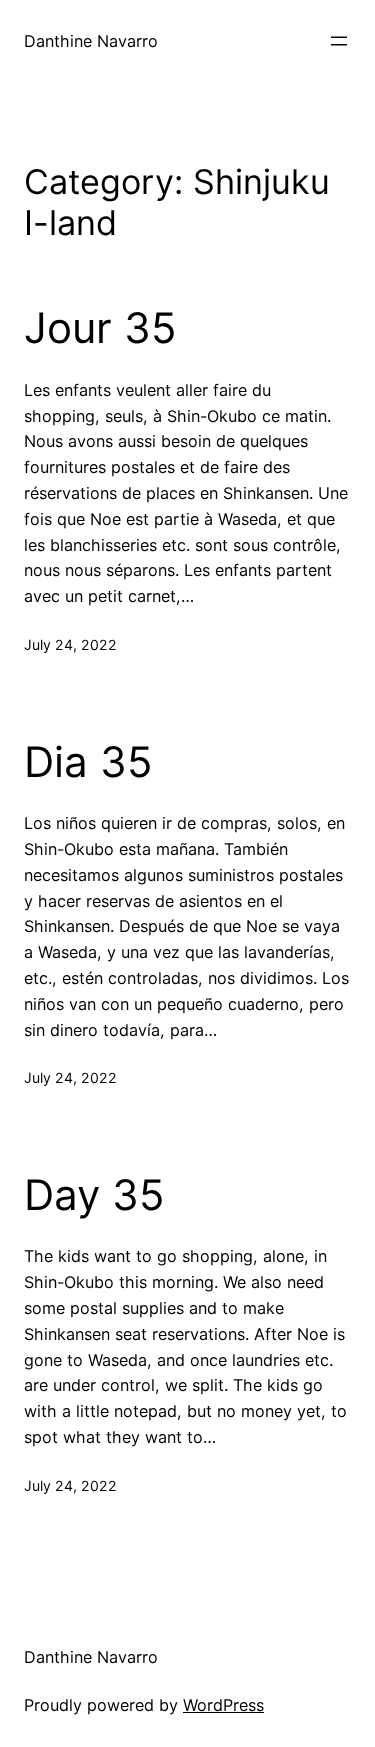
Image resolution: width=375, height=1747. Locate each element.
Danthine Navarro (91, 41)
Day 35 (94, 1195)
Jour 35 (100, 328)
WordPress (223, 1705)
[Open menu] (339, 41)
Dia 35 (88, 762)
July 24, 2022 (70, 644)
